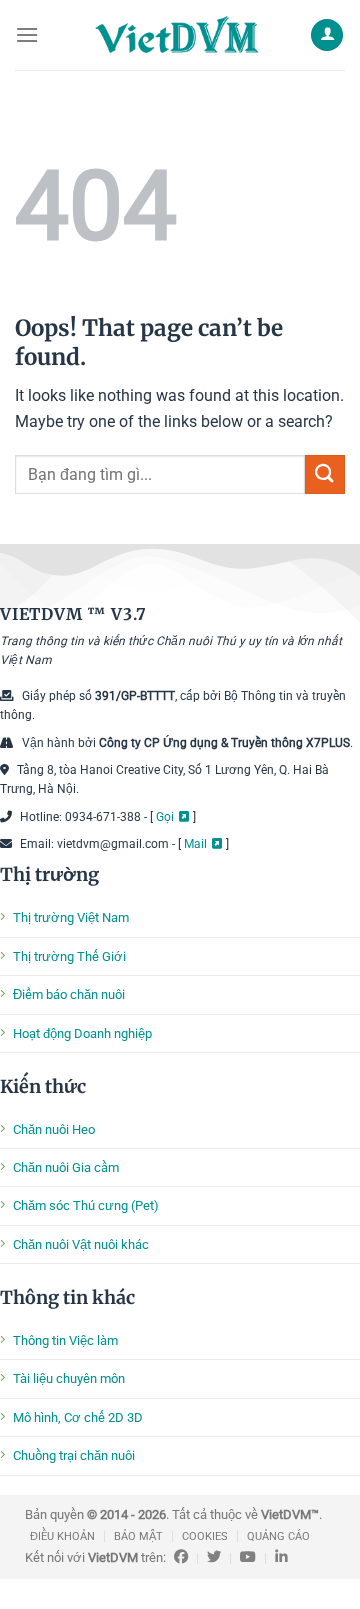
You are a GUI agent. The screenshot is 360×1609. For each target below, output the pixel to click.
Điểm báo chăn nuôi (69, 994)
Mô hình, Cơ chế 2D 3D (78, 1417)
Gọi (165, 817)
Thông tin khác (67, 1297)
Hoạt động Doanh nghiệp (82, 1033)
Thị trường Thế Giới (69, 956)
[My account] (327, 35)
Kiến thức (43, 1086)
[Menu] (27, 34)
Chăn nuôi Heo (54, 1129)
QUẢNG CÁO (278, 1536)
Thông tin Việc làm (65, 1340)
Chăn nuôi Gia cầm (66, 1167)
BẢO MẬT (138, 1536)
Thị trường (49, 874)
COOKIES (205, 1536)
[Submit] (325, 474)
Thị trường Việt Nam (71, 917)
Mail (195, 844)
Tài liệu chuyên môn (69, 1378)
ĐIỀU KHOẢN (62, 1536)
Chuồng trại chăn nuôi (74, 1455)
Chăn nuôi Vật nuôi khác (81, 1244)
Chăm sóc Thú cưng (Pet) (86, 1205)
